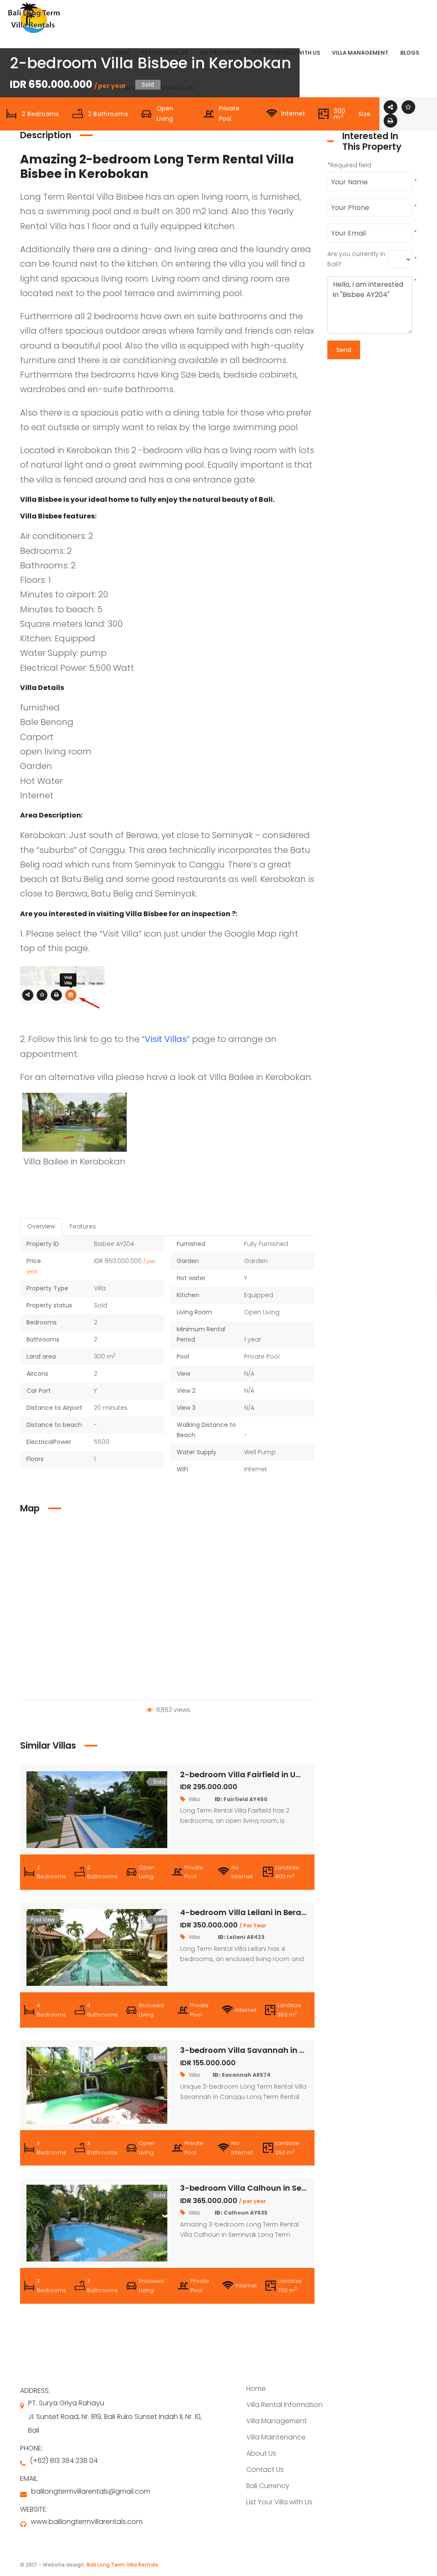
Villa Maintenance (276, 2437)
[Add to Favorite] (408, 107)
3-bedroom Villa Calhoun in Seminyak (256, 2188)
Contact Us (265, 2470)
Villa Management (277, 2421)
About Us (261, 2453)
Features (83, 1226)
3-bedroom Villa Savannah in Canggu (256, 2050)
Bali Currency (268, 2486)
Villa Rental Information (284, 2405)
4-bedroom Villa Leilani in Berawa (247, 1912)
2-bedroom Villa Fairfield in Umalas (251, 1774)
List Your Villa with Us (279, 2502)
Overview (41, 1226)
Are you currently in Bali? (356, 259)
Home (256, 2388)
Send (344, 350)
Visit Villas (166, 1039)
